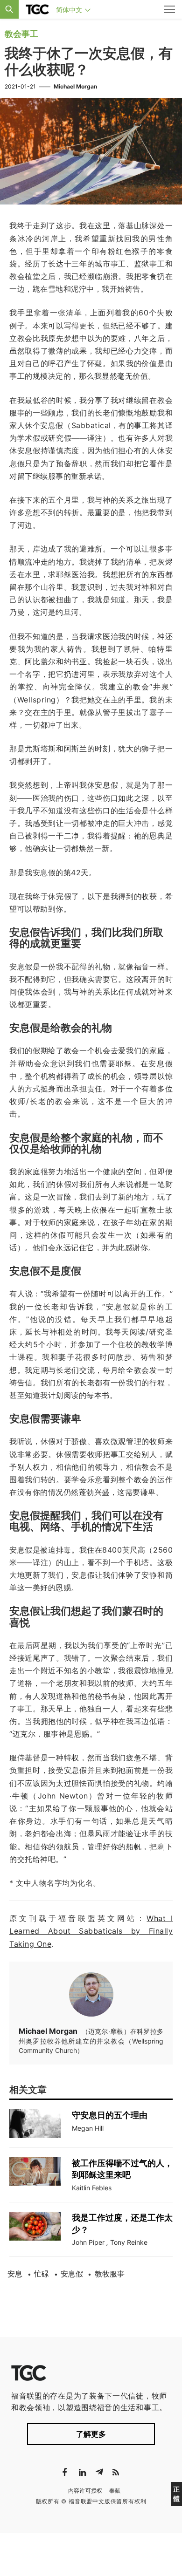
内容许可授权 (85, 2491)
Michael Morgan (75, 86)
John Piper (88, 2242)
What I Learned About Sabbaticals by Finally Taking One (91, 1931)
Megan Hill (88, 2128)
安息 (15, 2274)
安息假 (72, 2274)
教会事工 (21, 34)
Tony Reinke (129, 2242)
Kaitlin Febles (92, 2188)
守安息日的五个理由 (110, 2115)
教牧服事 (110, 2274)
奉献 (115, 2491)
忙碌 (42, 2274)
